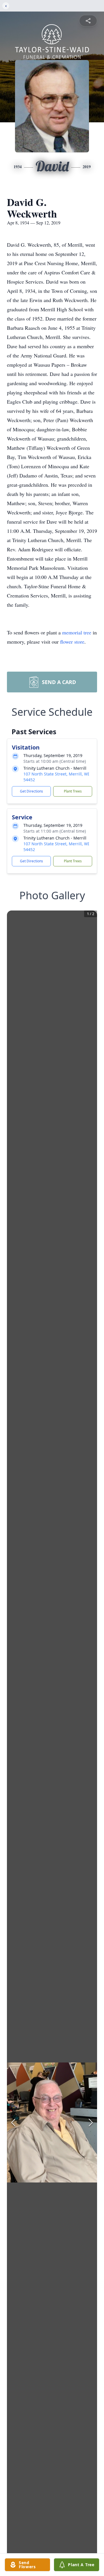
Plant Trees (73, 791)
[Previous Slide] (13, 2122)
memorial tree (77, 632)
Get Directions (31, 791)
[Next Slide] (91, 2122)
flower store (72, 642)
